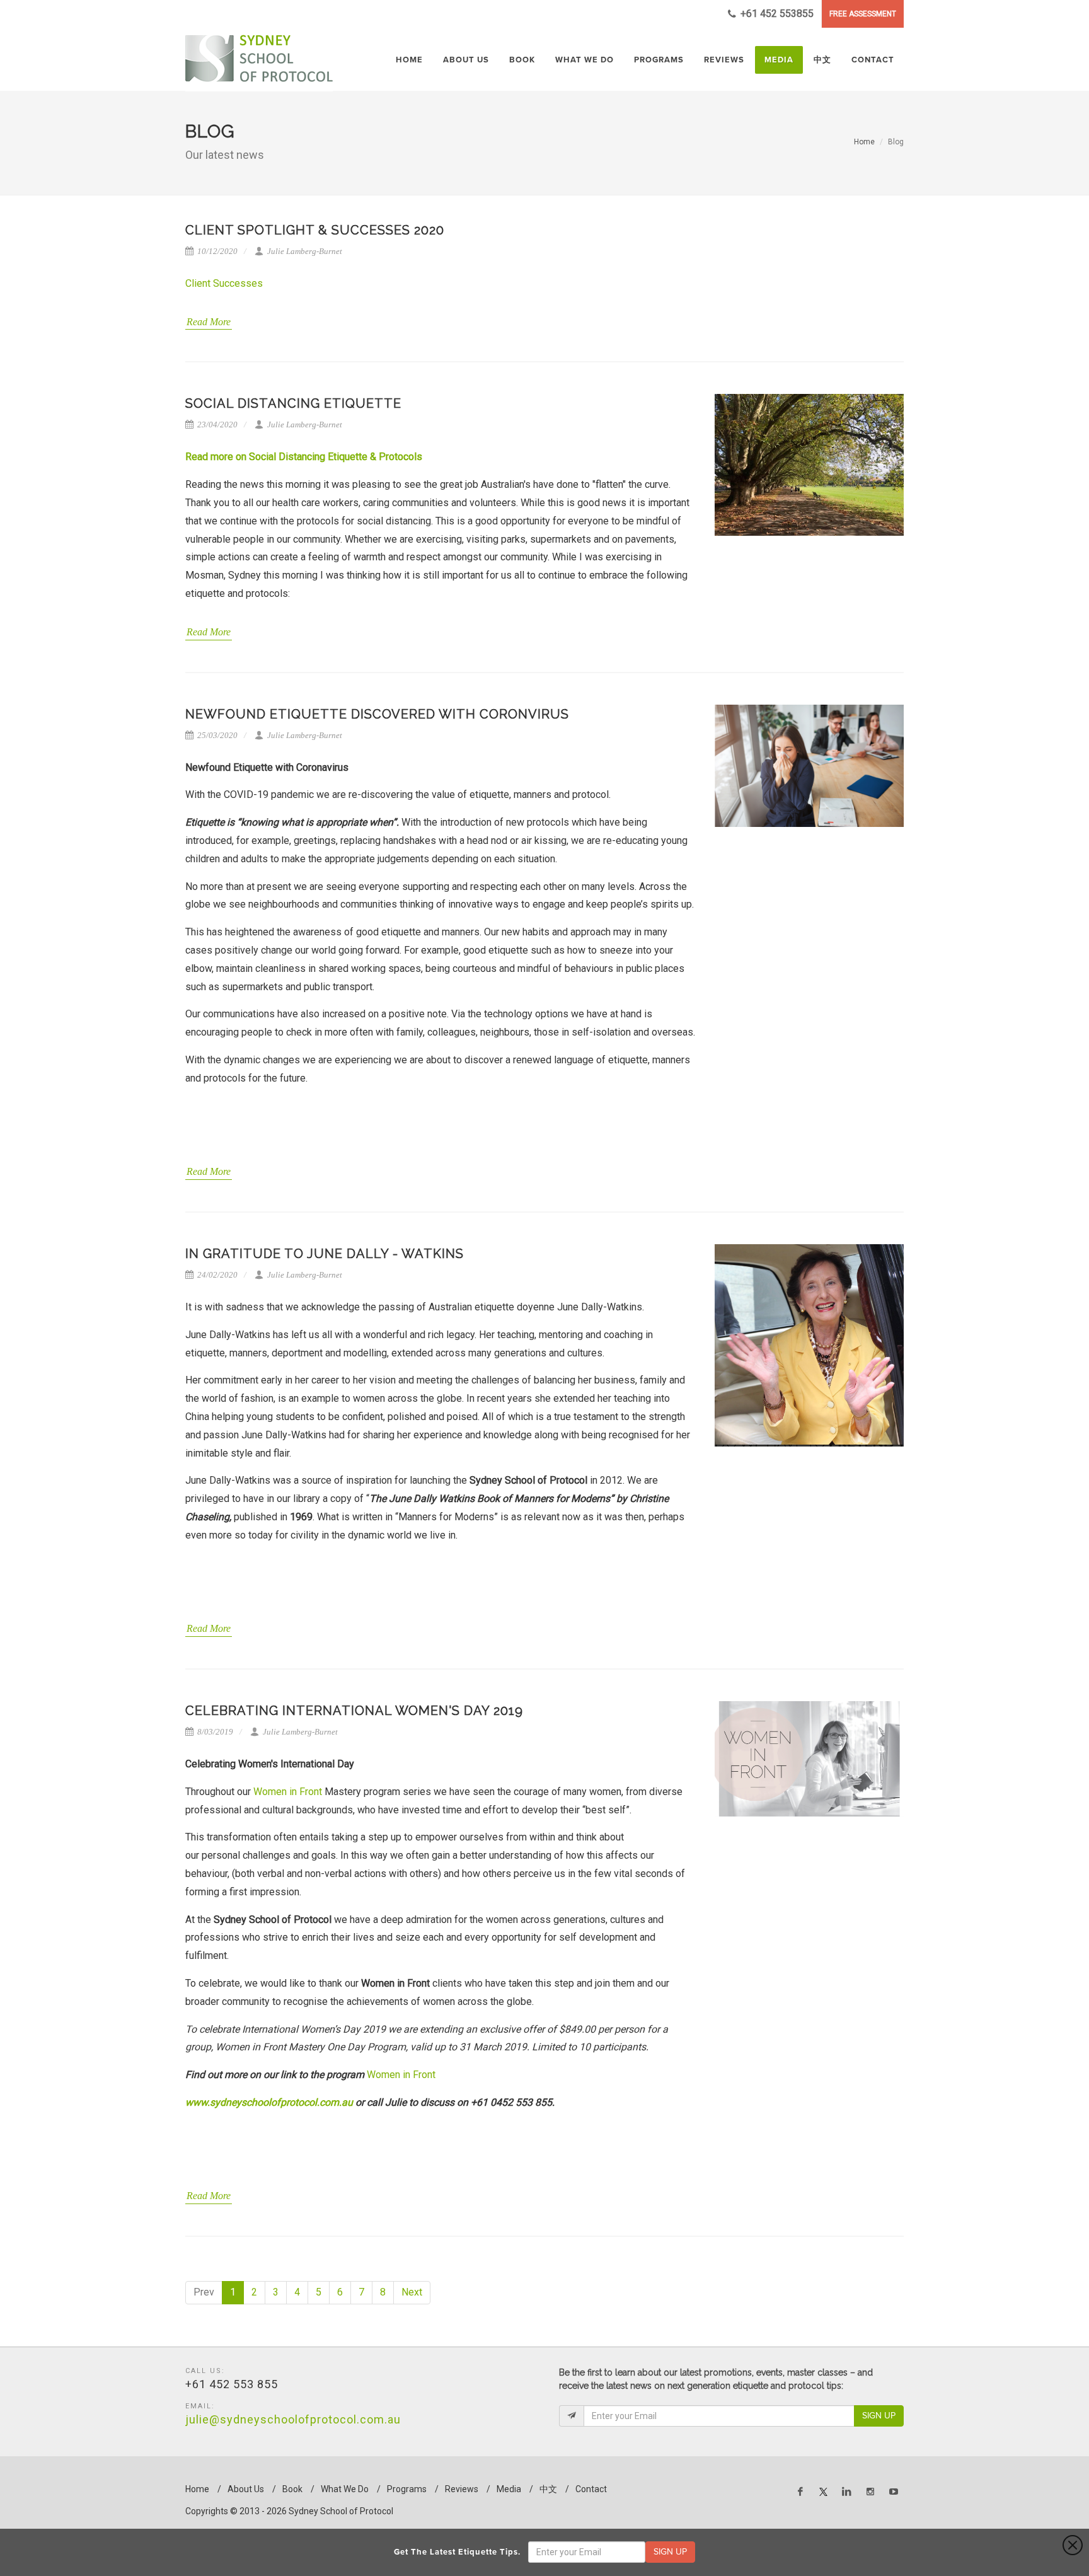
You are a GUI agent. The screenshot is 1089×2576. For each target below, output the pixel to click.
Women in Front (288, 1792)
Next (412, 2292)
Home (864, 142)
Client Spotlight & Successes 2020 (315, 230)
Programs (407, 2489)
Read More (209, 322)
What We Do (345, 2489)
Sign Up (879, 2416)
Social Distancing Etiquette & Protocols (336, 457)
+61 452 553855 (776, 14)
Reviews (462, 2489)
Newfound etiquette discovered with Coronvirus (377, 714)
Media (509, 2489)
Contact (591, 2489)
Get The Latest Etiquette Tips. (460, 2552)
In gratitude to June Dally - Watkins (325, 1254)
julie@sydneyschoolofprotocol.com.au (293, 2419)
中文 (548, 2489)
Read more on (217, 457)
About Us (246, 2489)
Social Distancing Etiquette (293, 403)
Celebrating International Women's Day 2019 (354, 1711)
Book (292, 2489)
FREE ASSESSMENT (863, 14)
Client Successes (225, 283)
